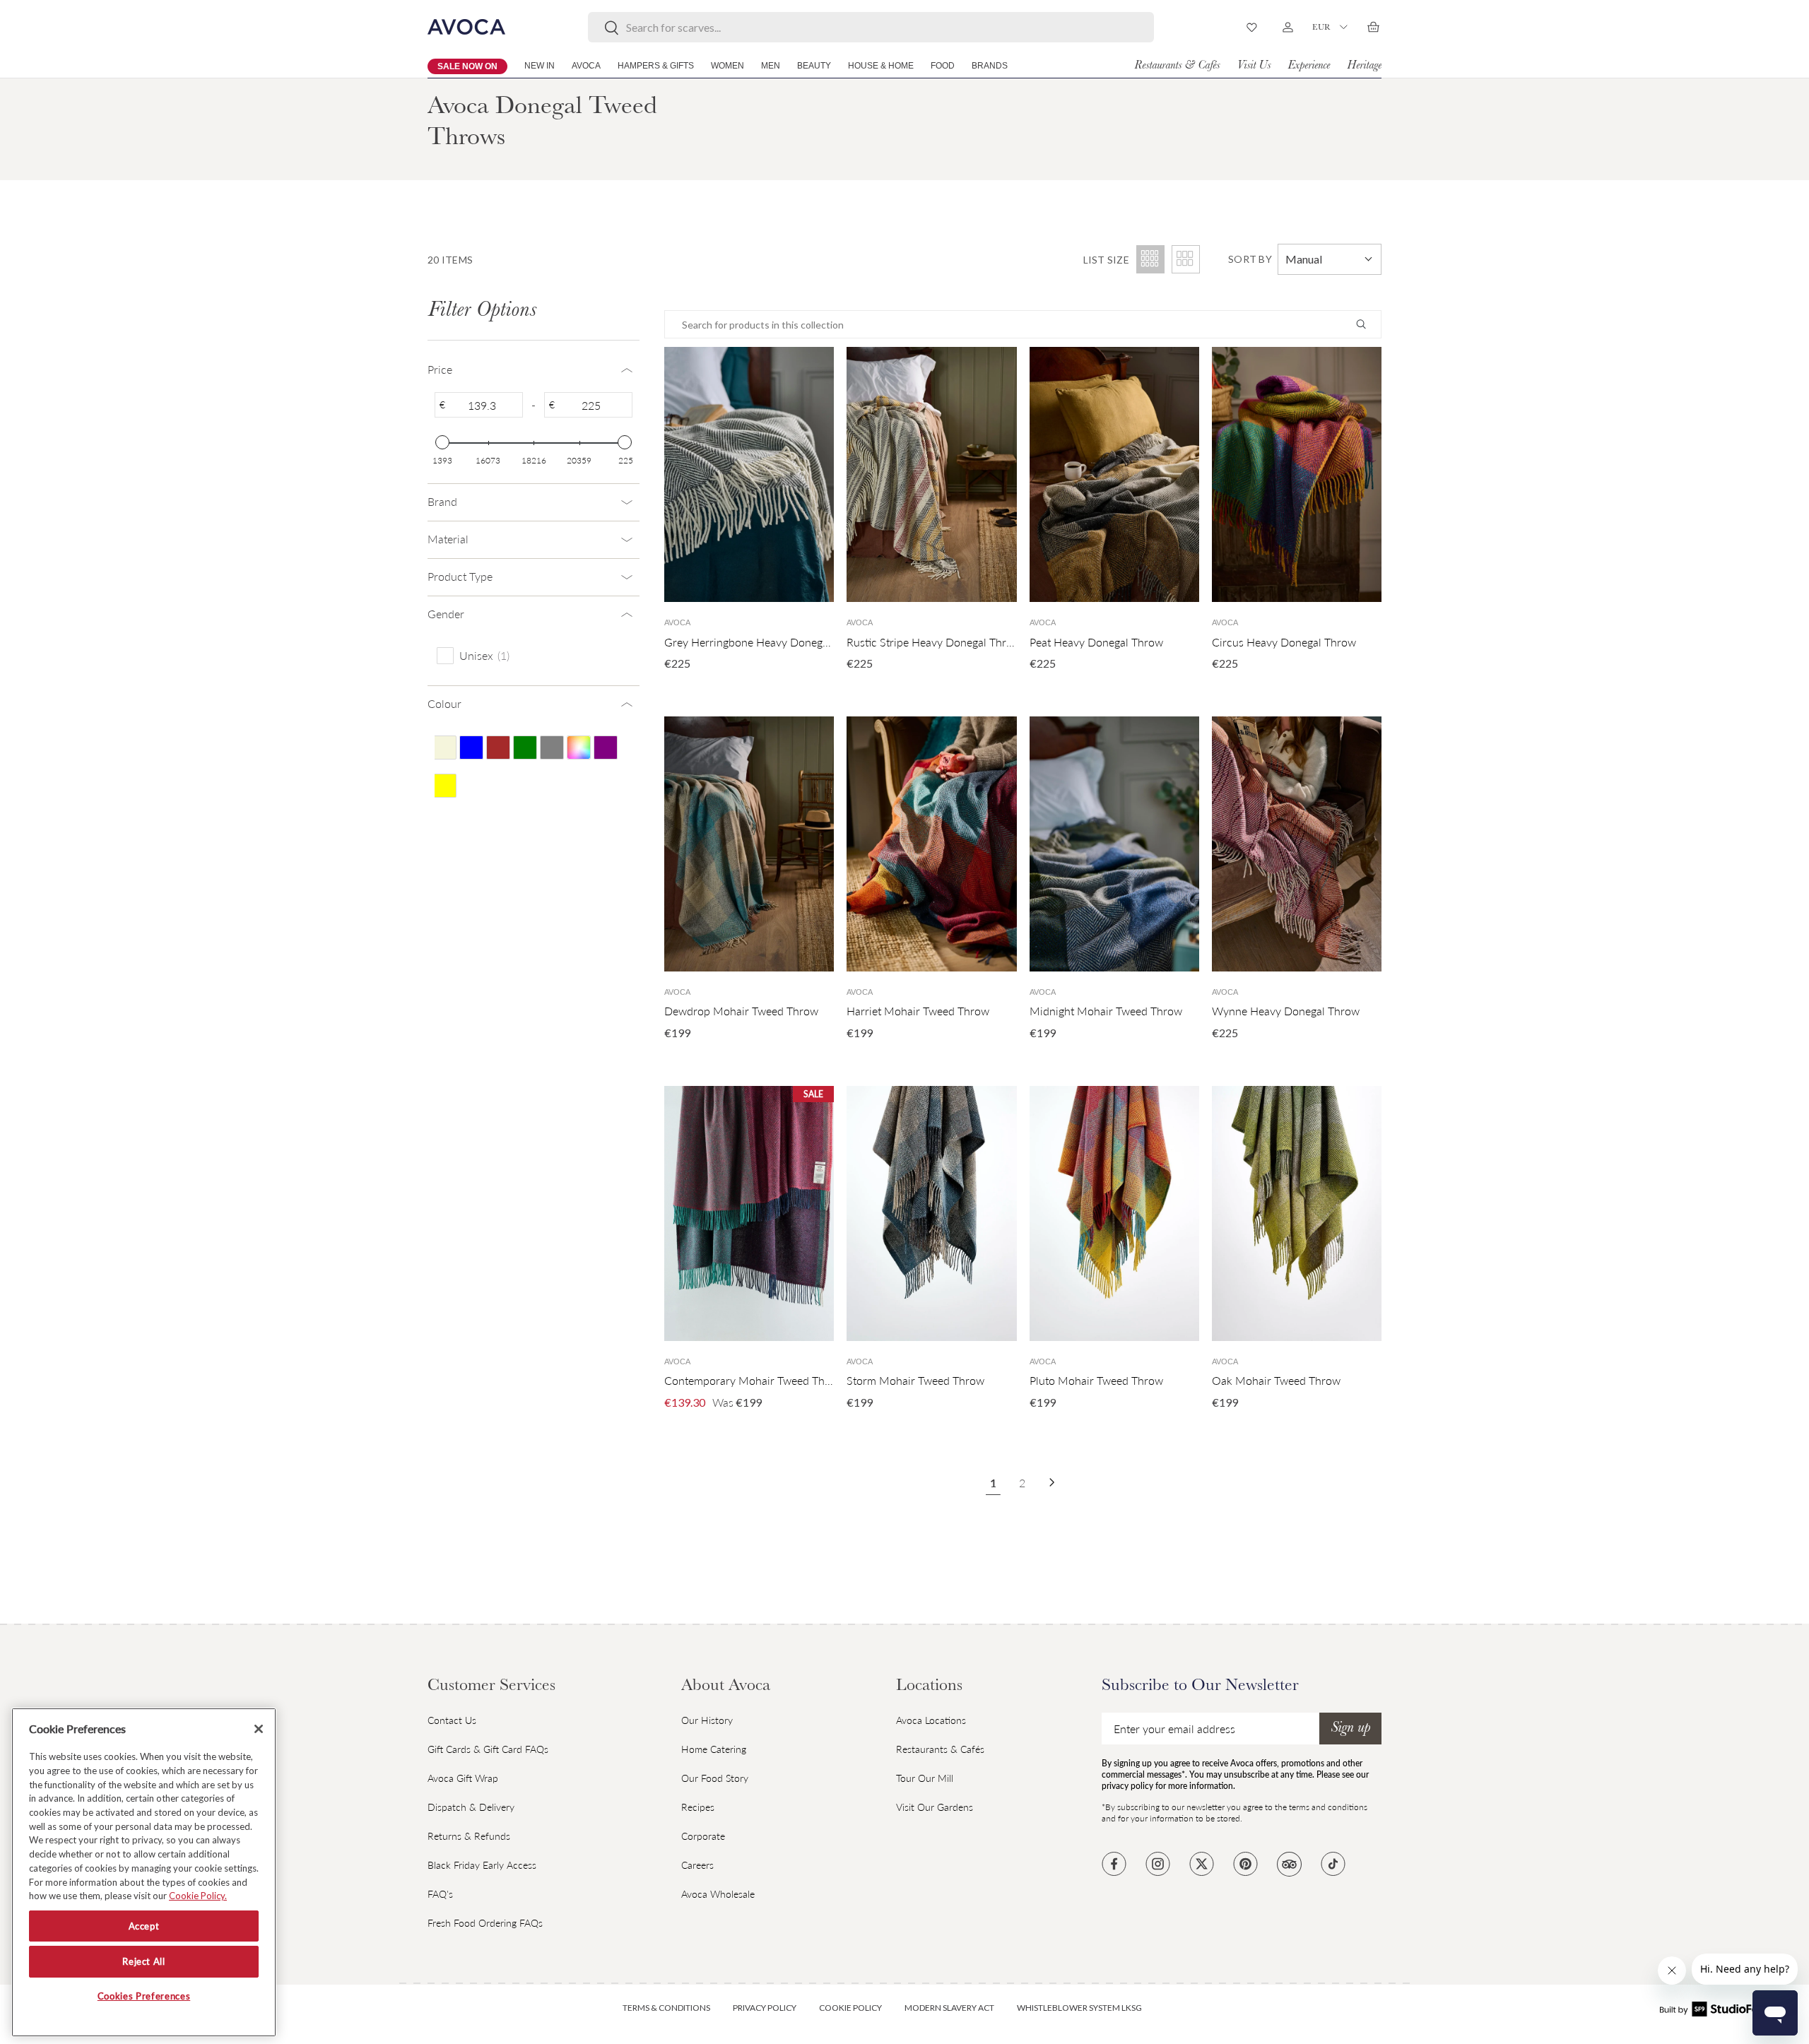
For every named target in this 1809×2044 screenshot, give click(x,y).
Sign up (1350, 1729)
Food (943, 66)
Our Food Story (715, 1778)
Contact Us (452, 1720)
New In (540, 66)
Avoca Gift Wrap (463, 1778)
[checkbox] (531, 655)
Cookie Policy (850, 2008)
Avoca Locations (931, 1720)
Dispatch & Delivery (471, 1807)
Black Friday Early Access (482, 1865)
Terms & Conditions (666, 2008)
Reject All (144, 1961)
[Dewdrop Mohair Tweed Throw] (749, 844)
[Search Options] (1367, 324)
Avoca (586, 66)
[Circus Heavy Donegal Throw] (1297, 474)
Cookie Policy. (198, 1896)
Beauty (814, 66)
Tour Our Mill (925, 1778)
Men (771, 66)
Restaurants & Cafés (1177, 66)
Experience (1309, 66)
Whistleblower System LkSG (1079, 2008)
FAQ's (440, 1894)
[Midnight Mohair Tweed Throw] (1114, 844)
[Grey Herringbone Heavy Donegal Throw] (749, 474)
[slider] (442, 442)
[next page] (1052, 1482)
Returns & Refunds (469, 1836)
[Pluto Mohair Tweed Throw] (1114, 1213)
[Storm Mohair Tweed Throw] (931, 1213)
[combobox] (871, 27)
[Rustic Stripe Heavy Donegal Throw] (931, 474)
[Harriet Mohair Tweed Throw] (931, 844)
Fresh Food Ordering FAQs (485, 1923)
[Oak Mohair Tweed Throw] (1297, 1213)
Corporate (703, 1836)
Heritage (1364, 66)
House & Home (881, 66)
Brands (990, 66)
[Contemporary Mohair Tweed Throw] (749, 1213)
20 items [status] (450, 260)
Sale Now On (467, 66)
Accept (144, 1926)
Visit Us (1254, 66)
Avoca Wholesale (718, 1894)
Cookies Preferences (144, 1997)
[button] (1373, 27)
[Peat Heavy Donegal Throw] (1114, 474)
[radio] (1186, 259)
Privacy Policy (765, 2008)
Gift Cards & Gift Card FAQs (488, 1749)
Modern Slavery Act (949, 2008)
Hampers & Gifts (656, 66)
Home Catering (714, 1749)
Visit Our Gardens (935, 1807)
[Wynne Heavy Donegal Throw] (1297, 844)
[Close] (259, 1729)
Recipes (698, 1807)
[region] (144, 1872)
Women (727, 66)
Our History (707, 1720)
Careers (697, 1865)
